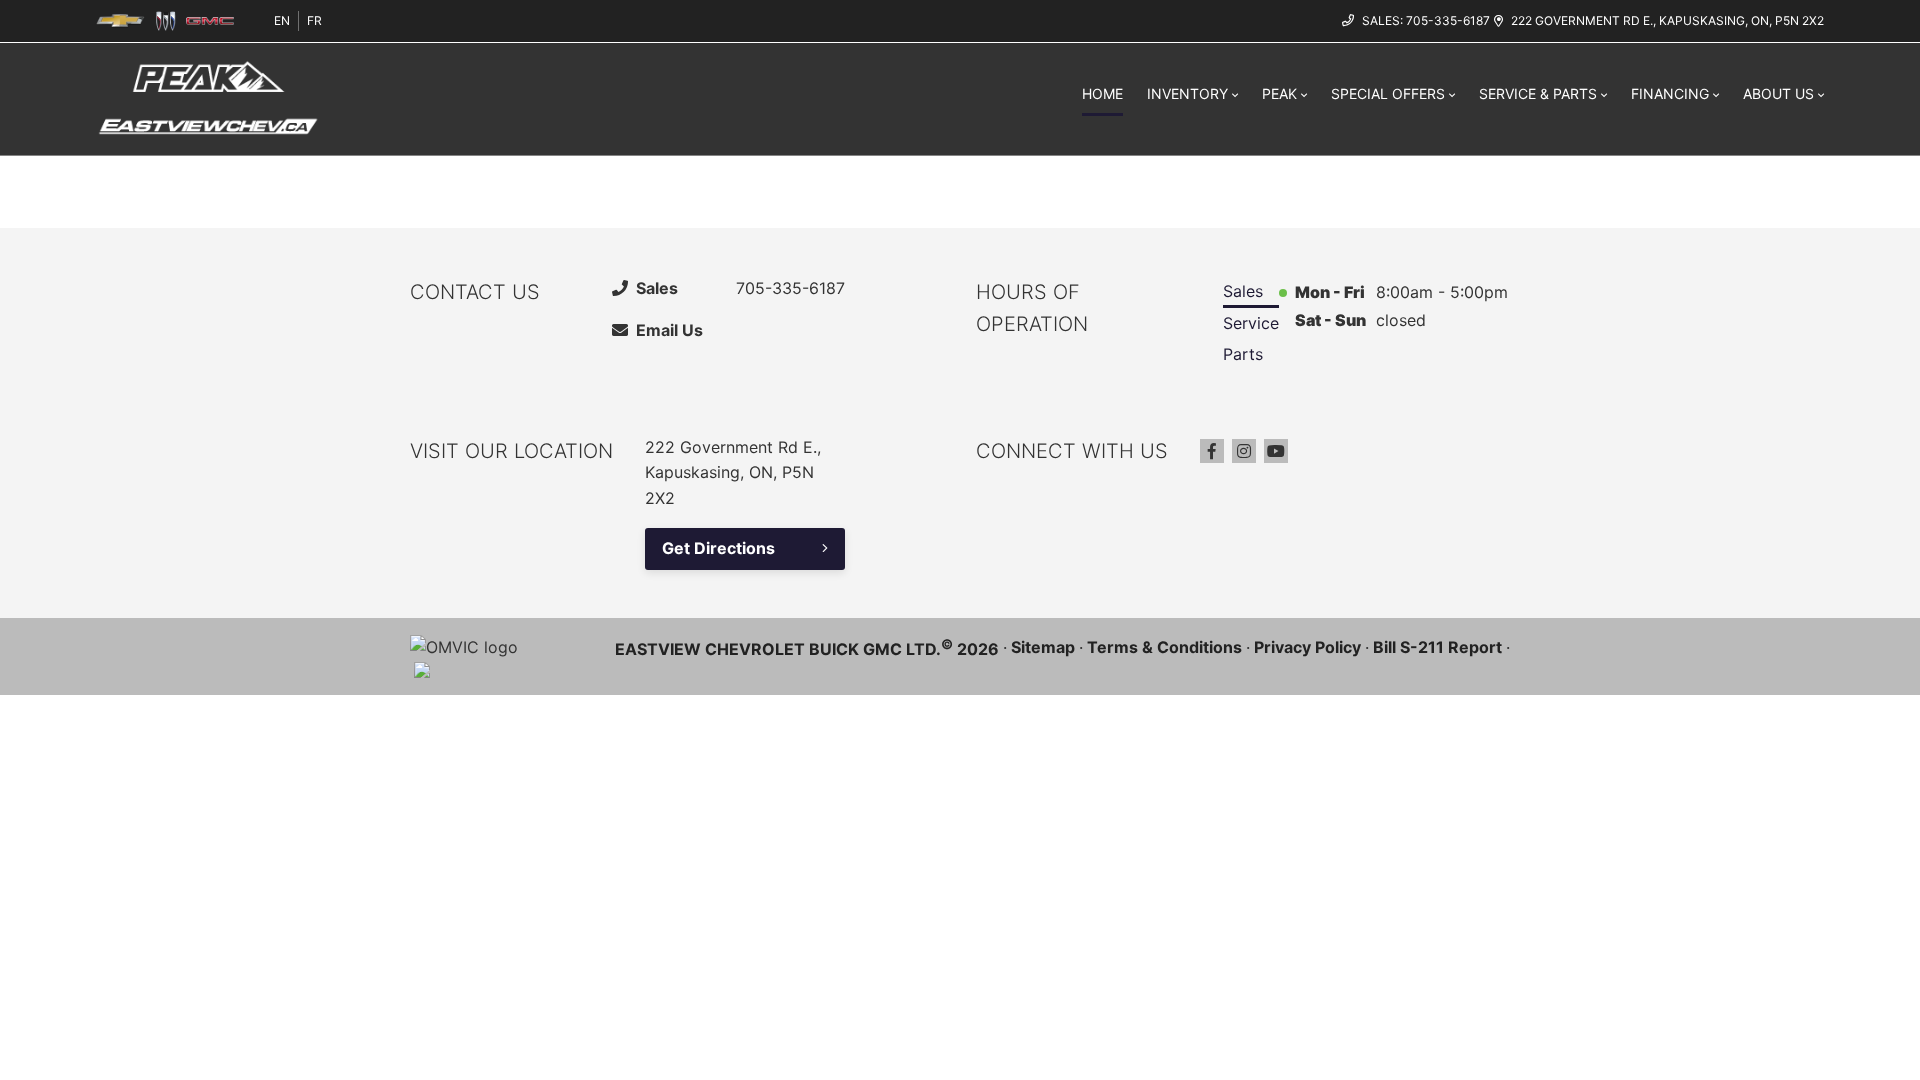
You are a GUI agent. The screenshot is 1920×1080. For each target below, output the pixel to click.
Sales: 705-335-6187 (1426, 20)
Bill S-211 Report (1437, 647)
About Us (1778, 93)
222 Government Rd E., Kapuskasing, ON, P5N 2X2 (1667, 20)
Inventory (1187, 93)
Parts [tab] (1243, 354)
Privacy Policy (1307, 647)
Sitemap (1043, 647)
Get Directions (718, 548)
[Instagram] (1244, 451)
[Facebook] (1212, 451)
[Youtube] (1276, 451)
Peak (1279, 93)
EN (282, 20)
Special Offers (1388, 93)
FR (314, 20)
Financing (1670, 93)
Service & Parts (1538, 93)
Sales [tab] (1243, 291)
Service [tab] (1251, 323)
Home (1102, 93)
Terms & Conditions (1164, 647)
